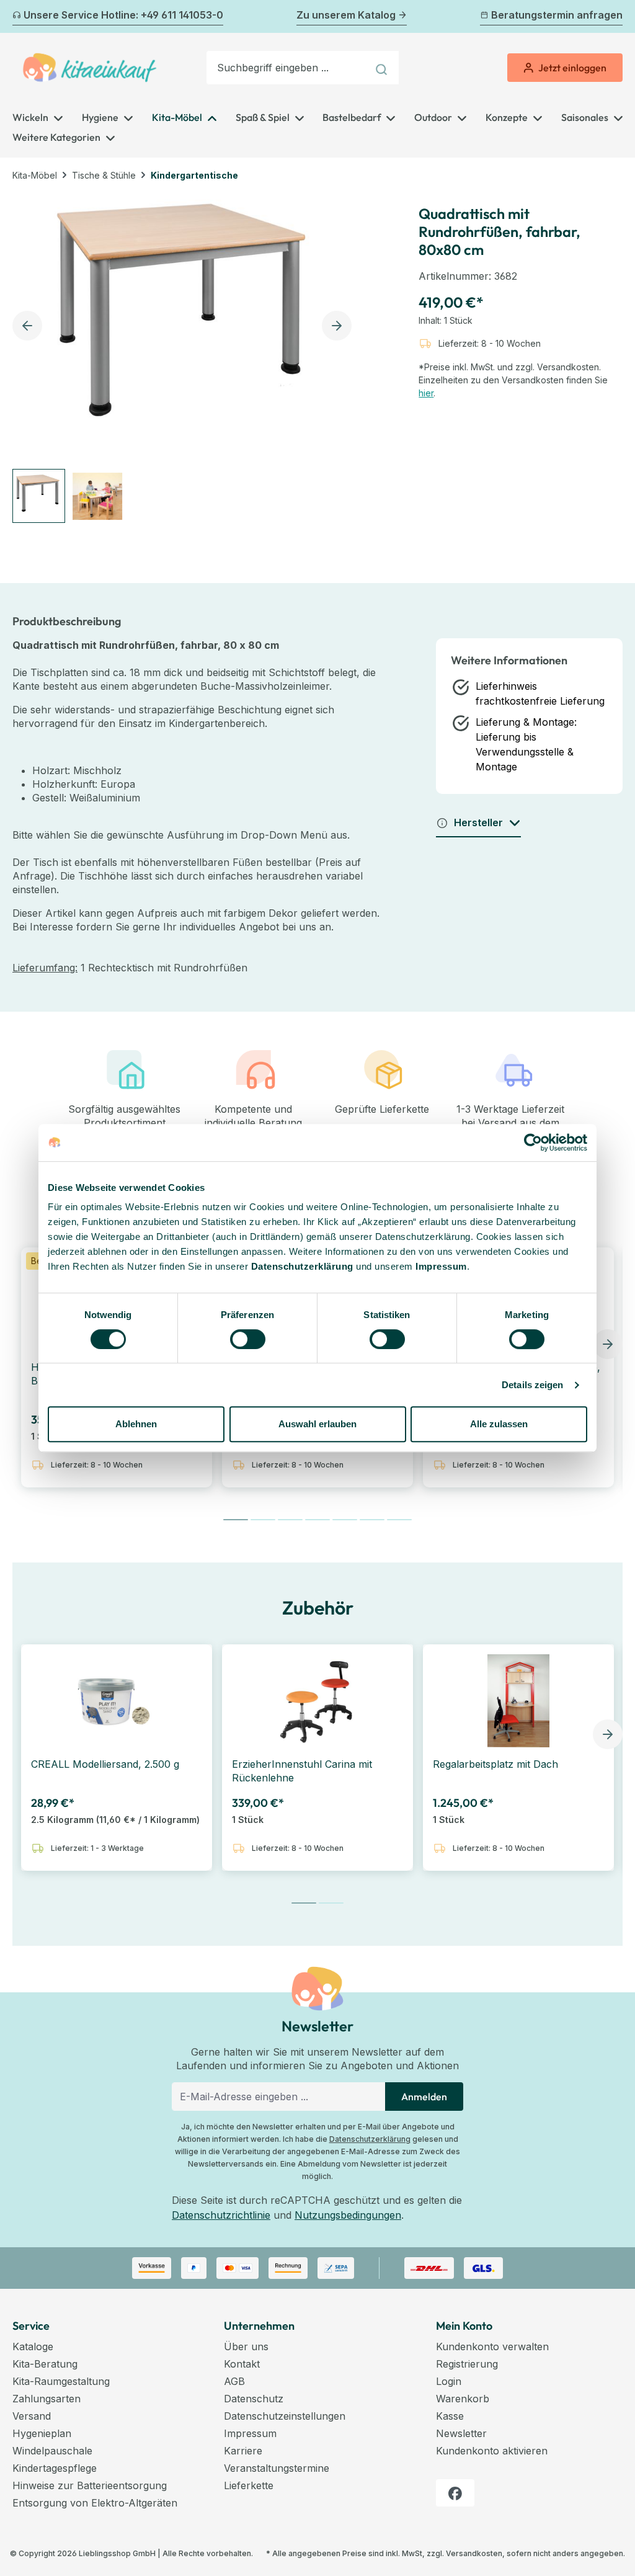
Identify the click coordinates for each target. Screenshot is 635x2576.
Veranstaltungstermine (277, 2468)
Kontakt (242, 2364)
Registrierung (467, 2364)
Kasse (450, 2416)
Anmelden (424, 2097)
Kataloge (33, 2346)
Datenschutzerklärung (370, 2139)
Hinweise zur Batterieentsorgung (90, 2485)
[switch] (248, 1339)
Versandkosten (474, 2553)
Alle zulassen (499, 1424)
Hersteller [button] (478, 822)
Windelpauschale (52, 2451)
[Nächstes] (615, 17)
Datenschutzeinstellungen (285, 2416)
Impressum (441, 1266)
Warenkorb (463, 2399)
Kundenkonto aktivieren (492, 2451)
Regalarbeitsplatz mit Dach (495, 1764)
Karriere (243, 2451)
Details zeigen (532, 1385)
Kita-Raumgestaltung (61, 2381)
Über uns (246, 2346)
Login (449, 2381)
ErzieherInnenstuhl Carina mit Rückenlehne (302, 1771)
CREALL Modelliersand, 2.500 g (105, 1764)
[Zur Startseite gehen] (90, 68)
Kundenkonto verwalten (492, 2346)
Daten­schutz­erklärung (302, 1266)
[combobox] (287, 68)
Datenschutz (254, 2399)
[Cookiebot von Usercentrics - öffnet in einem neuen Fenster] (533, 1143)
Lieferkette (249, 2485)
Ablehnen (136, 1424)
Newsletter (461, 2433)
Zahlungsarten (47, 2399)
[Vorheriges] (20, 17)
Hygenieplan (42, 2433)
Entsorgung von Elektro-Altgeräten (95, 2503)
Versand (32, 2416)
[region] (185, 358)
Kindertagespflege (55, 2468)
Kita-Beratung (45, 2364)
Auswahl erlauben (317, 1424)
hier (426, 393)
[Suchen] (383, 68)
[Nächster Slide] (608, 1344)
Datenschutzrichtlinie (221, 2215)
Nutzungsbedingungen (348, 2215)
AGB (234, 2381)
